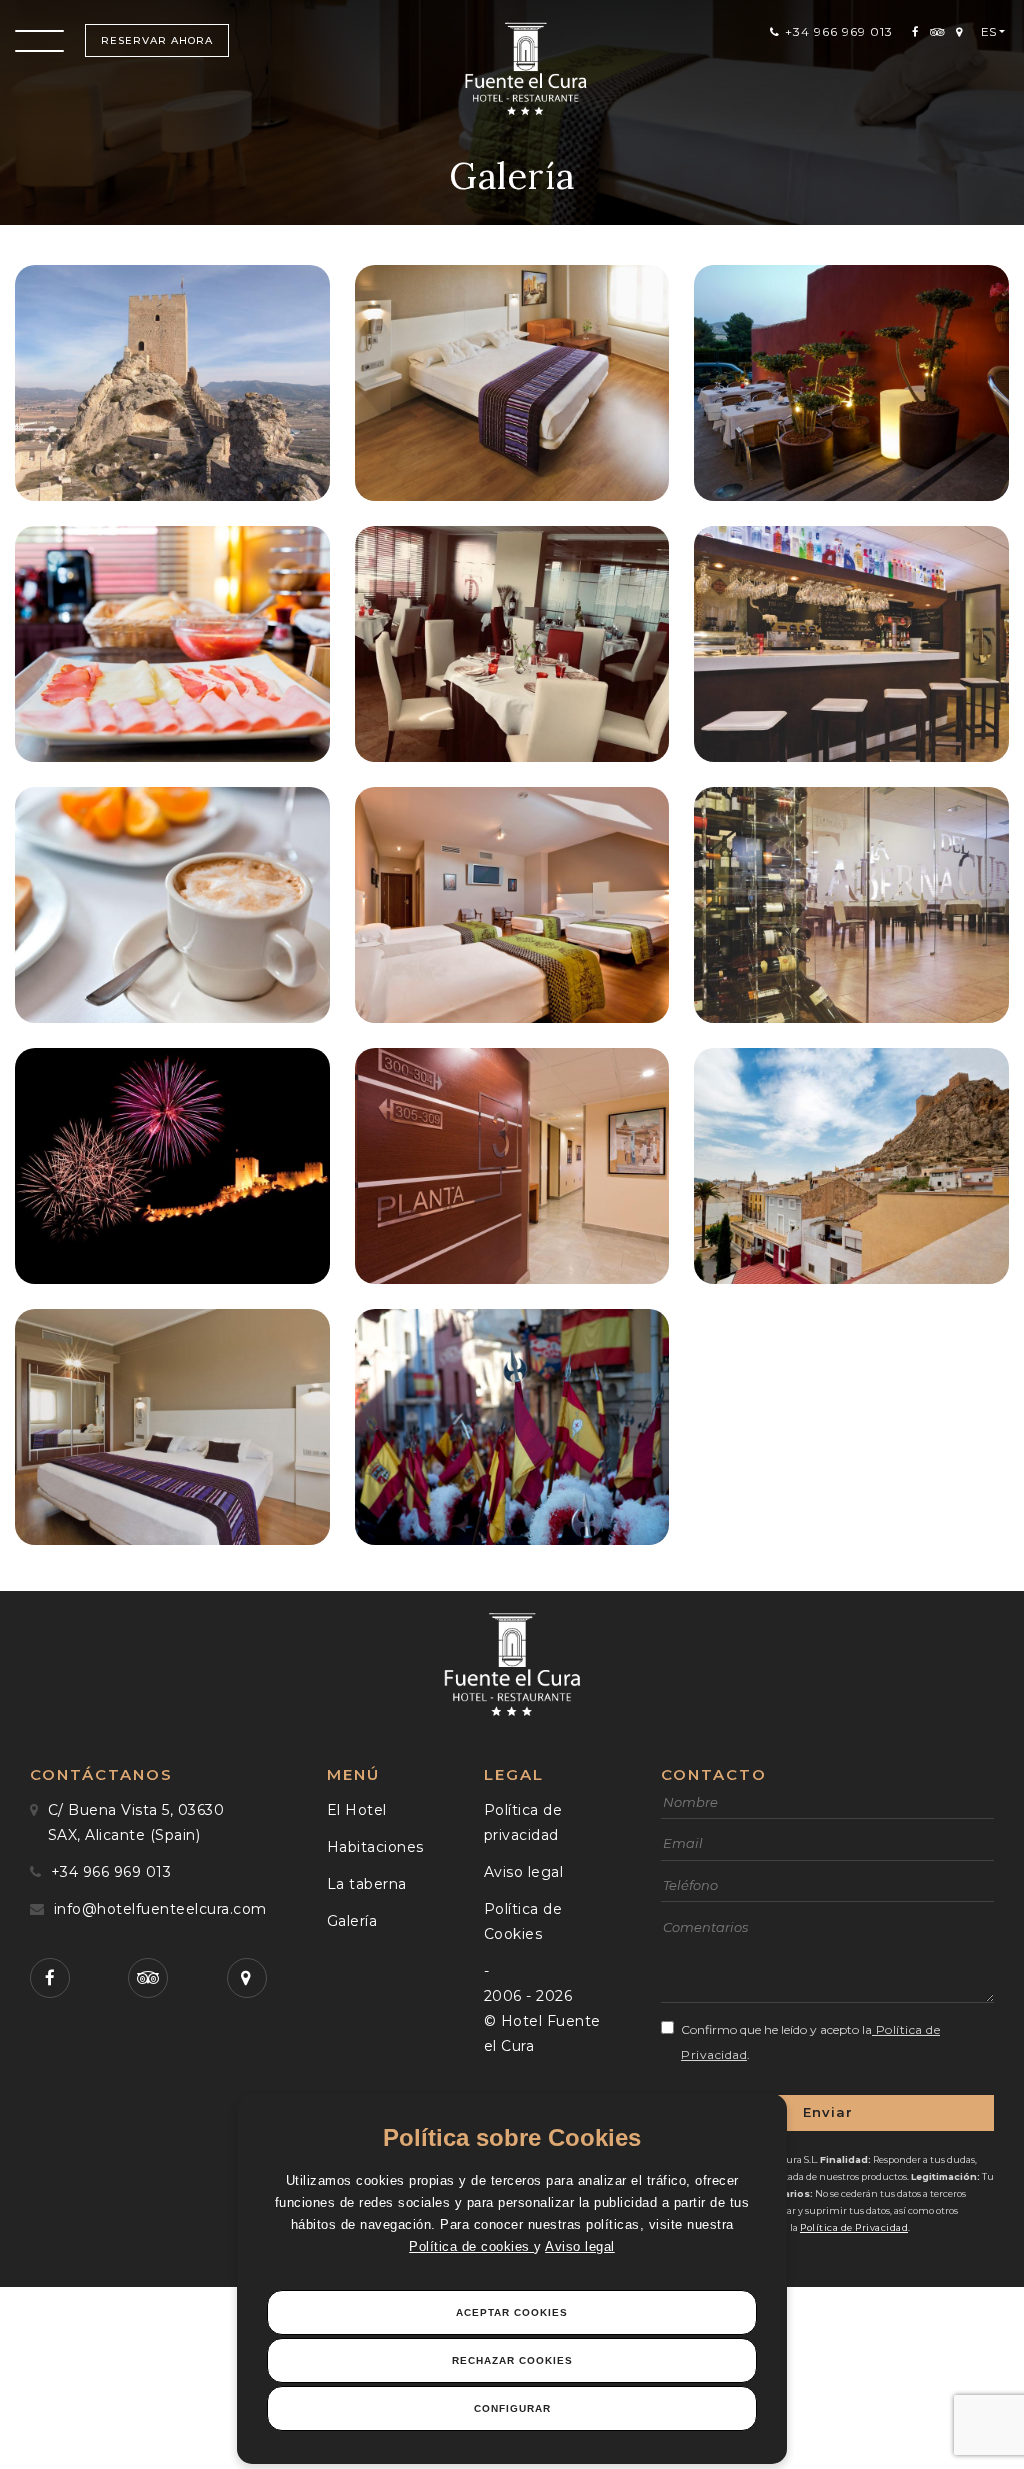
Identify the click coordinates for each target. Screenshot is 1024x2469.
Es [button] (988, 31)
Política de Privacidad (854, 2227)
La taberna (367, 1884)
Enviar (828, 2112)
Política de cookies (471, 2246)
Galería (352, 1921)
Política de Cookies (523, 1921)
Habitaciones (375, 1847)
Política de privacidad (523, 1822)
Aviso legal (580, 2246)
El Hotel (357, 1810)
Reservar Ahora (157, 40)
